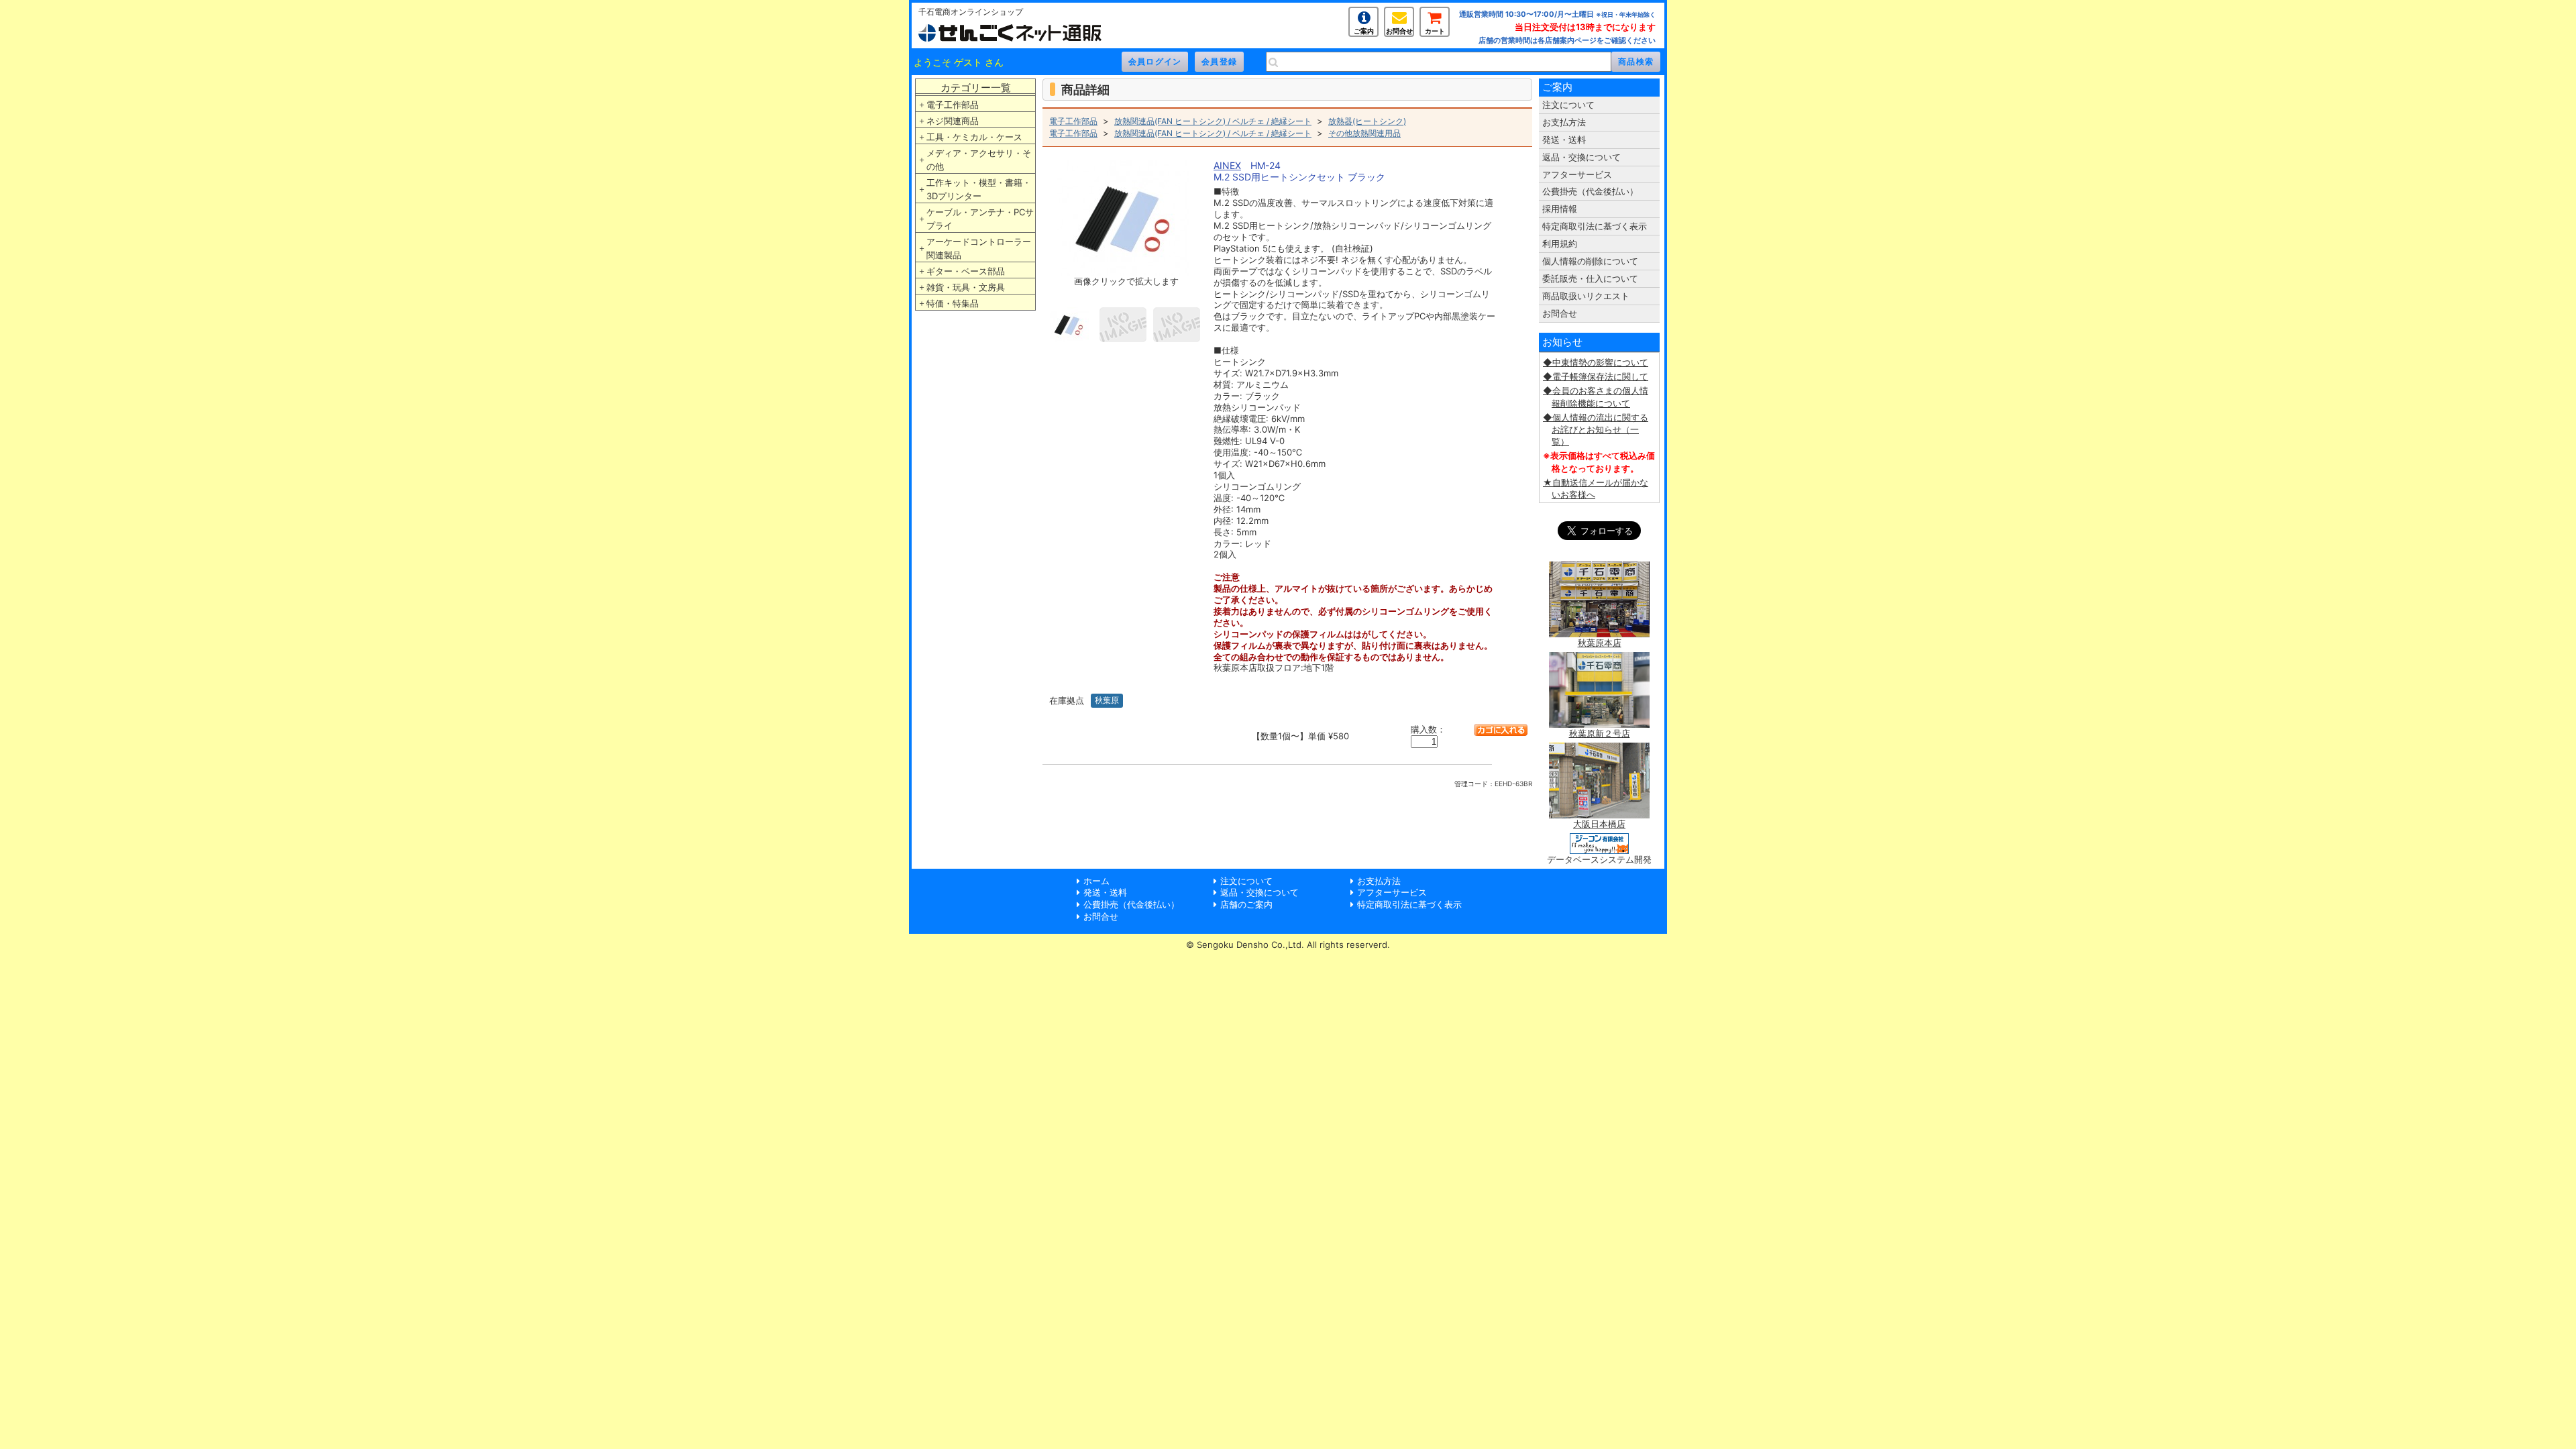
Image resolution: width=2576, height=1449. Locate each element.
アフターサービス (1577, 174)
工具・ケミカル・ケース (974, 137)
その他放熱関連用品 (1364, 133)
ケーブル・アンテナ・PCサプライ (980, 219)
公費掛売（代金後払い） (1590, 191)
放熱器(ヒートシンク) (1367, 121)
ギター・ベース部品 (966, 271)
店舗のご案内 (1246, 904)
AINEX (1227, 165)
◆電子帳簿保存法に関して (1596, 376)
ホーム (1096, 881)
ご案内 (1364, 31)
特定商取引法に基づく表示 (1595, 226)
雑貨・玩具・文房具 (966, 287)
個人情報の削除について (1590, 261)
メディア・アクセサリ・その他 (979, 160)
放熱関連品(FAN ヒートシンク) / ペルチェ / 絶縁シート (1213, 121)
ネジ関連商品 (953, 121)
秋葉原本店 (1600, 643)
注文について (1568, 105)
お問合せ (1399, 31)
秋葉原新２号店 (1600, 733)
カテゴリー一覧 (976, 88)
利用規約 (1560, 244)
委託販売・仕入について (1590, 278)
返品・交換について (1581, 157)
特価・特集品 (953, 303)
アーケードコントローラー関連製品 (979, 248)
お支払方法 (1564, 122)
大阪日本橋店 (1599, 824)
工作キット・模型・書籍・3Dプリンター (979, 189)
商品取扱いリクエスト (1586, 296)
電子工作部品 (953, 105)
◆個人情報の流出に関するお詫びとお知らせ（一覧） (1596, 429)
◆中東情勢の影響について (1596, 362)
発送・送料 (1564, 140)
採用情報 (1560, 209)
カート (1435, 31)
